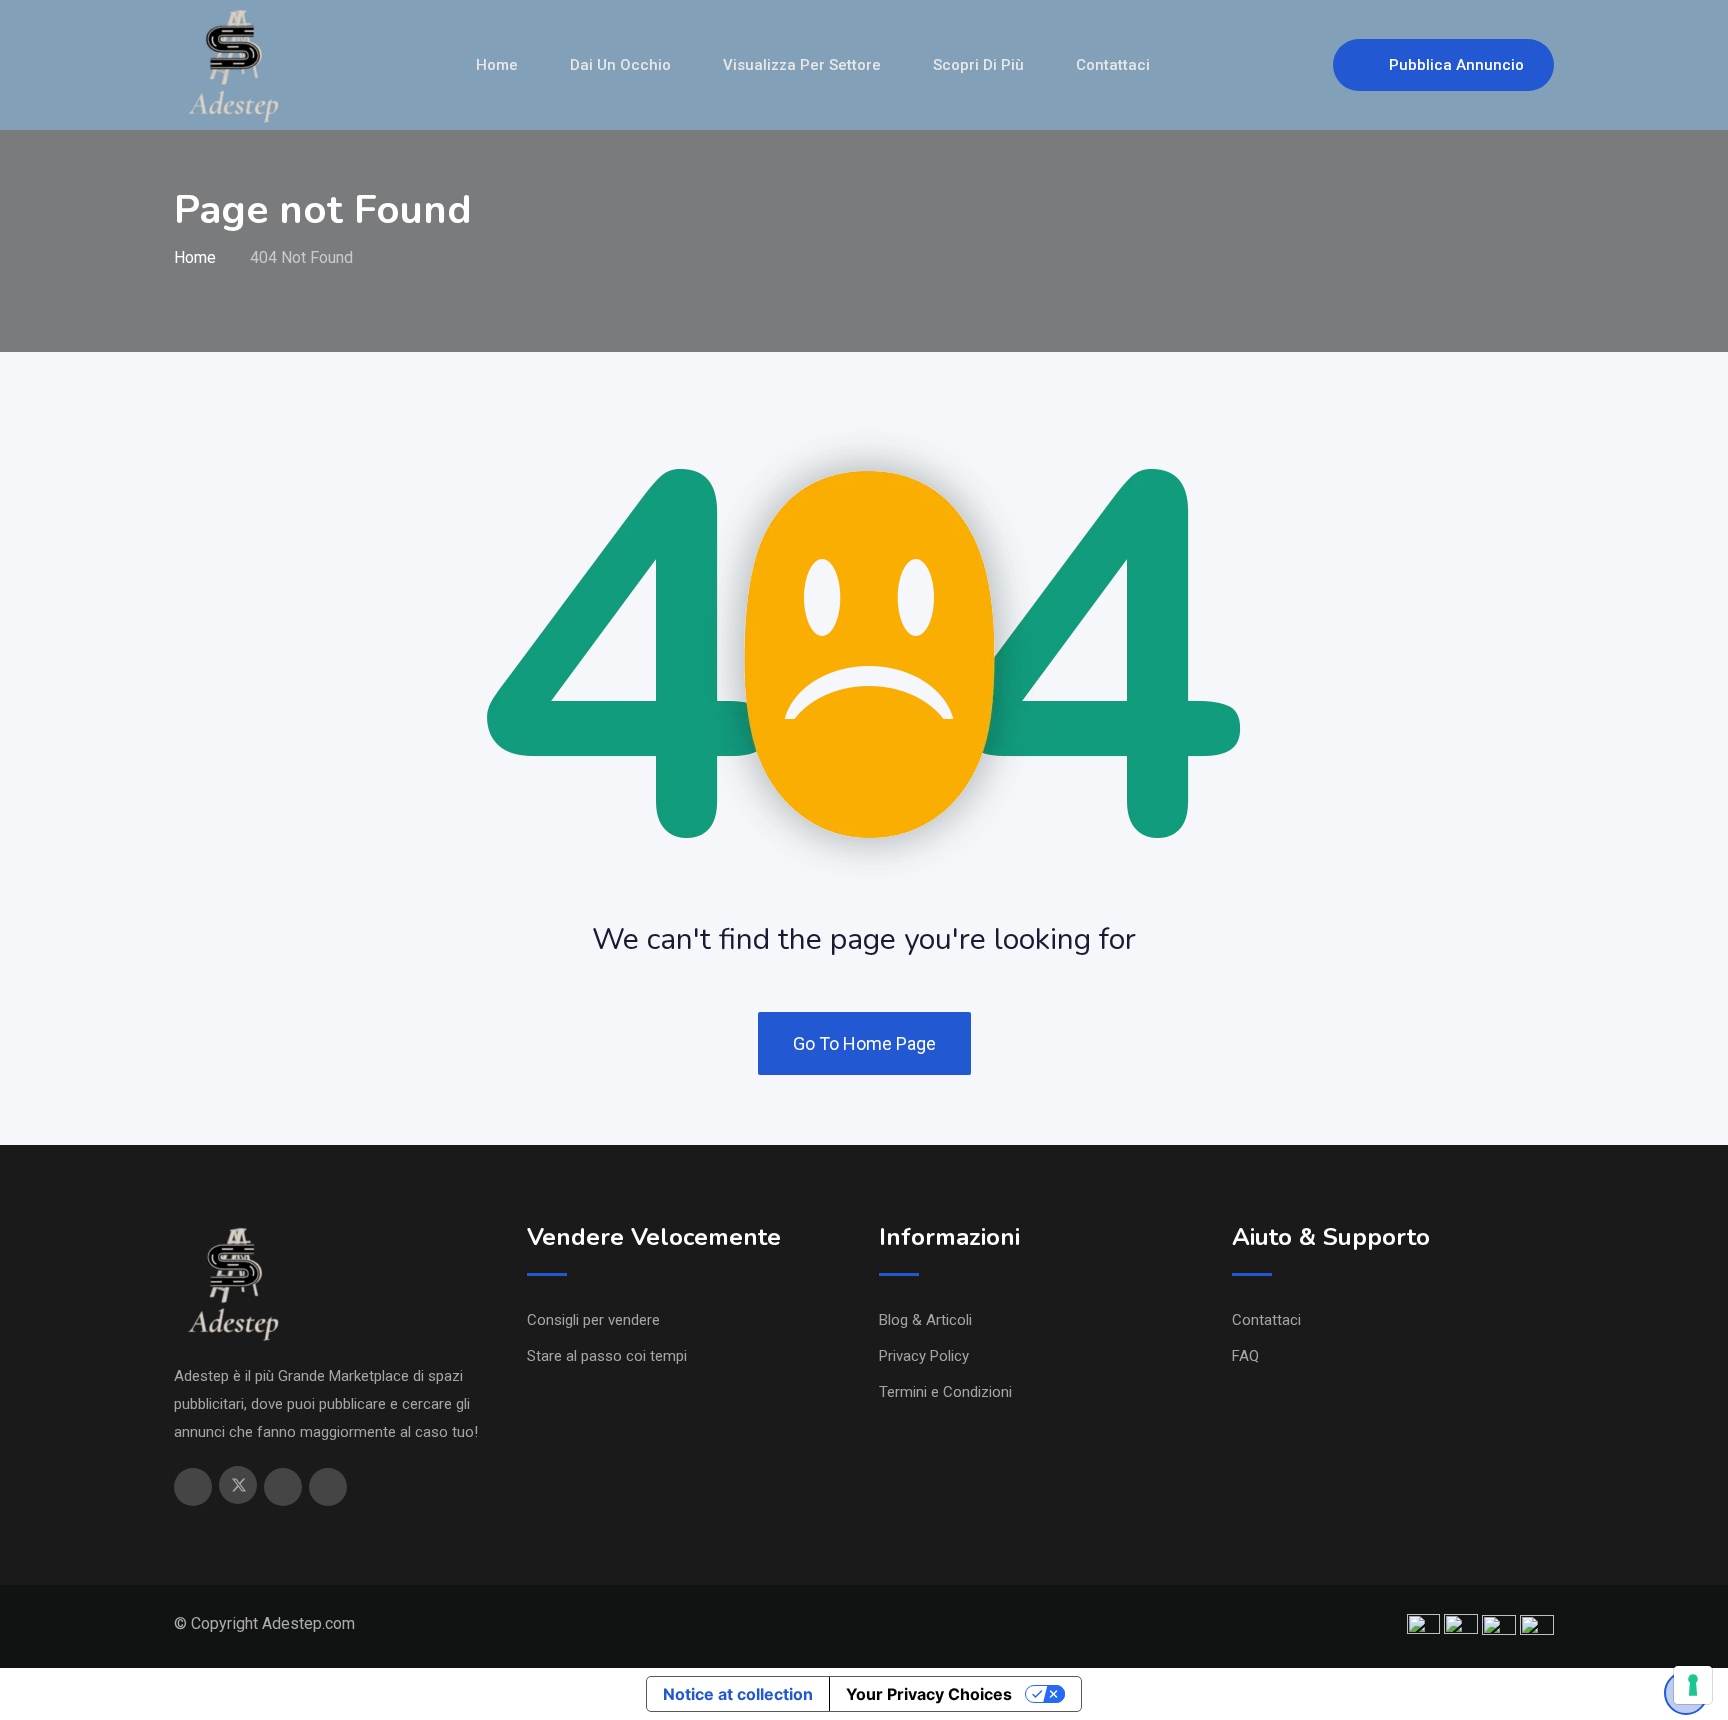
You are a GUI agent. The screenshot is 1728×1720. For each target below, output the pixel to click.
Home (497, 65)
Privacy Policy (924, 1356)
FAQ (1245, 1356)
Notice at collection (738, 1694)
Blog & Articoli (925, 1320)
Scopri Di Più (978, 65)
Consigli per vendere (593, 1320)
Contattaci (1113, 65)
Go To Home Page (864, 1043)
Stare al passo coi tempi (607, 1356)
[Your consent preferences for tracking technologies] (1693, 1685)
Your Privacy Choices (929, 1694)
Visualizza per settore (802, 65)
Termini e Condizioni (945, 1392)
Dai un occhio (620, 65)
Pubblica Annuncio (1456, 65)
